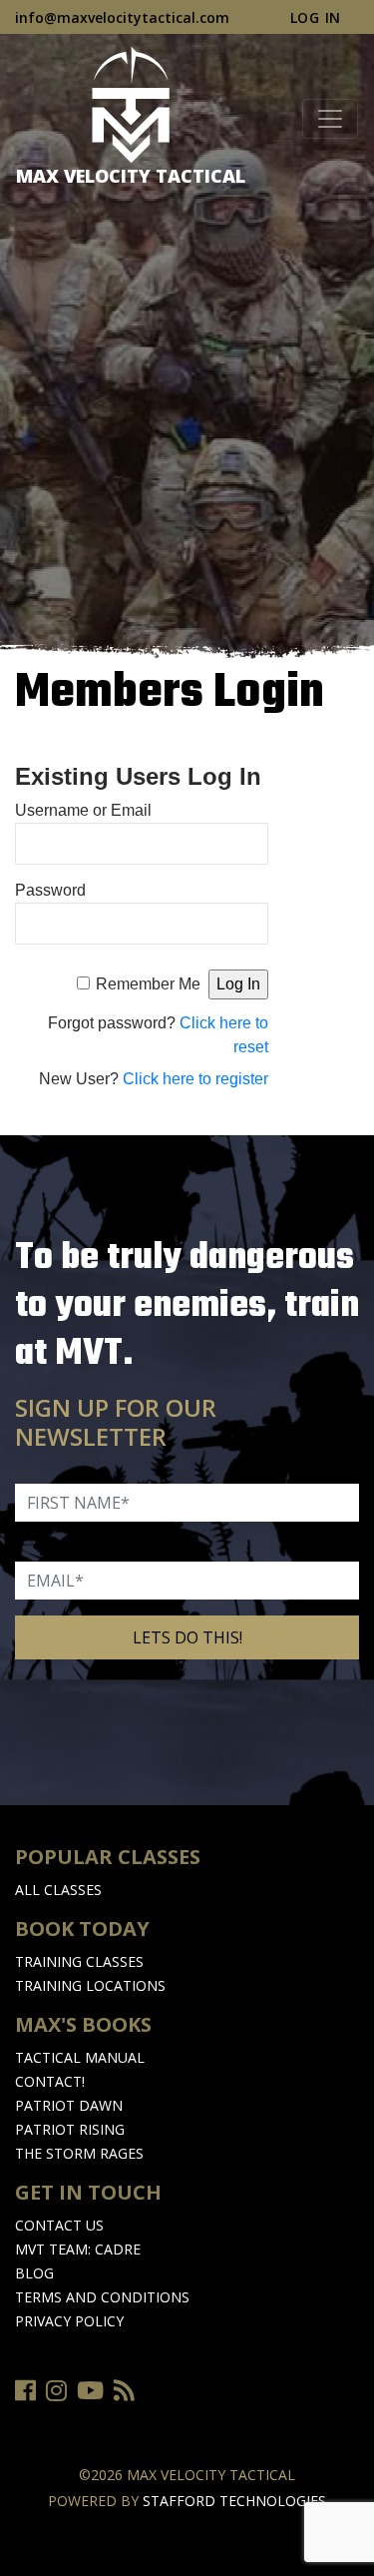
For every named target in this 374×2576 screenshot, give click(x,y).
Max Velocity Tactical (131, 176)
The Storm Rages (79, 2153)
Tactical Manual (80, 2057)
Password (50, 890)
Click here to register (195, 1079)
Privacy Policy (69, 2321)
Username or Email (83, 810)
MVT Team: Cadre (78, 2249)
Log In (316, 17)
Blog (34, 2273)
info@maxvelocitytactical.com (122, 17)
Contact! (50, 2081)
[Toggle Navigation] (330, 119)
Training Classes (79, 1961)
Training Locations (90, 1985)
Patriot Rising (70, 2129)
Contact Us (59, 2225)
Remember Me (148, 984)
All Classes (58, 1890)
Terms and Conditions (102, 2297)
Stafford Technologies (234, 2501)
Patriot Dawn (69, 2105)
